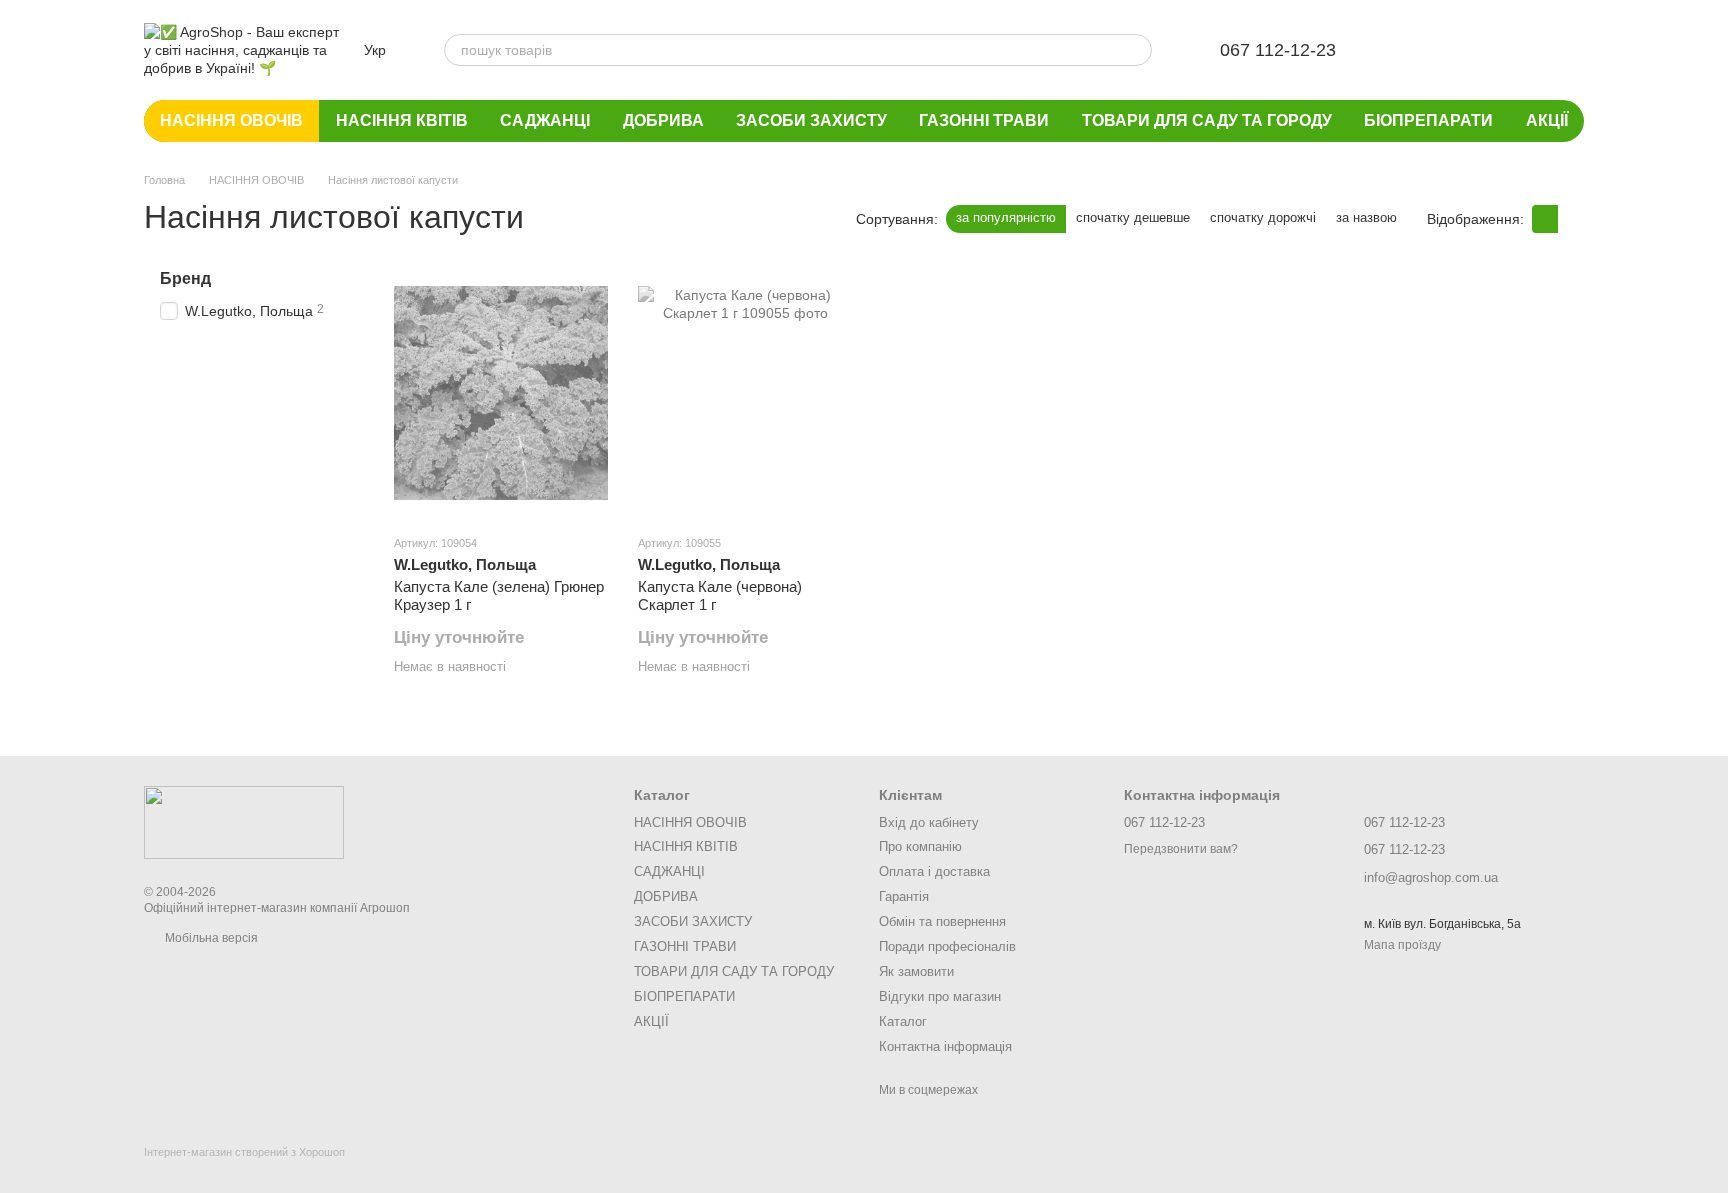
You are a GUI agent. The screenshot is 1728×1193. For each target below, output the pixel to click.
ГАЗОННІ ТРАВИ (984, 120)
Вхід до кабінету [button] (929, 822)
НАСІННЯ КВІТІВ (402, 120)
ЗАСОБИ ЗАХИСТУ (811, 120)
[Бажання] (1412, 50)
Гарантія (904, 896)
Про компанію (920, 846)
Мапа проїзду (1402, 945)
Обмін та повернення (942, 921)
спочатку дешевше (1133, 217)
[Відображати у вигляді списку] (1571, 218)
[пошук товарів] (1136, 50)
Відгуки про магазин (940, 996)
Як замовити (916, 971)
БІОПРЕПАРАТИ (1428, 120)
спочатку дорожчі (1263, 217)
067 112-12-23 (1278, 50)
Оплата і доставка (934, 871)
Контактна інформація (945, 1046)
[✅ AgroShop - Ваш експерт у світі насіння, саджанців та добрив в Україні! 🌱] (244, 822)
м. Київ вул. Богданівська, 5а (1442, 924)
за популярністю (1006, 217)
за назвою (1366, 217)
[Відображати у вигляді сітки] (1545, 218)
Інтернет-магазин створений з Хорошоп (244, 1152)
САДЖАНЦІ (545, 120)
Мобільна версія (210, 938)
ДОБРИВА (663, 120)
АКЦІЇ (1547, 120)
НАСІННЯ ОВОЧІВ (231, 120)
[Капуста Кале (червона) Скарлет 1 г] (745, 393)
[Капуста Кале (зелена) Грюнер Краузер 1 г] (501, 393)
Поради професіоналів (947, 946)
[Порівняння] (1464, 50)
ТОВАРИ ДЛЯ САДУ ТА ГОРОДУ (1207, 120)
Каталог (903, 1021)
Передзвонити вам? (1181, 849)
